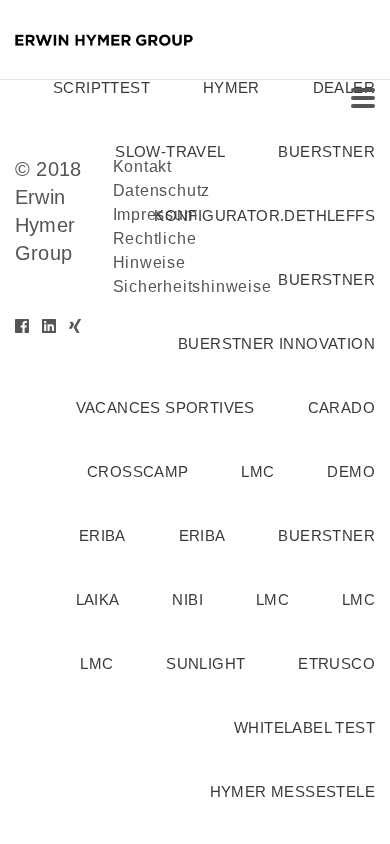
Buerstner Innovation (276, 343)
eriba (102, 535)
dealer (344, 87)
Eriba (202, 535)
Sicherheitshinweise (192, 286)
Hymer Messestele (292, 791)
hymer (231, 87)
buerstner (326, 151)
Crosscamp (138, 471)
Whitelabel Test (304, 727)
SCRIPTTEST (101, 87)
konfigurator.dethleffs (264, 215)
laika (98, 599)
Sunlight (205, 663)
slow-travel (170, 151)
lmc (257, 471)
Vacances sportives (165, 407)
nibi (187, 599)
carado (341, 407)
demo (351, 471)
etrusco (336, 663)
